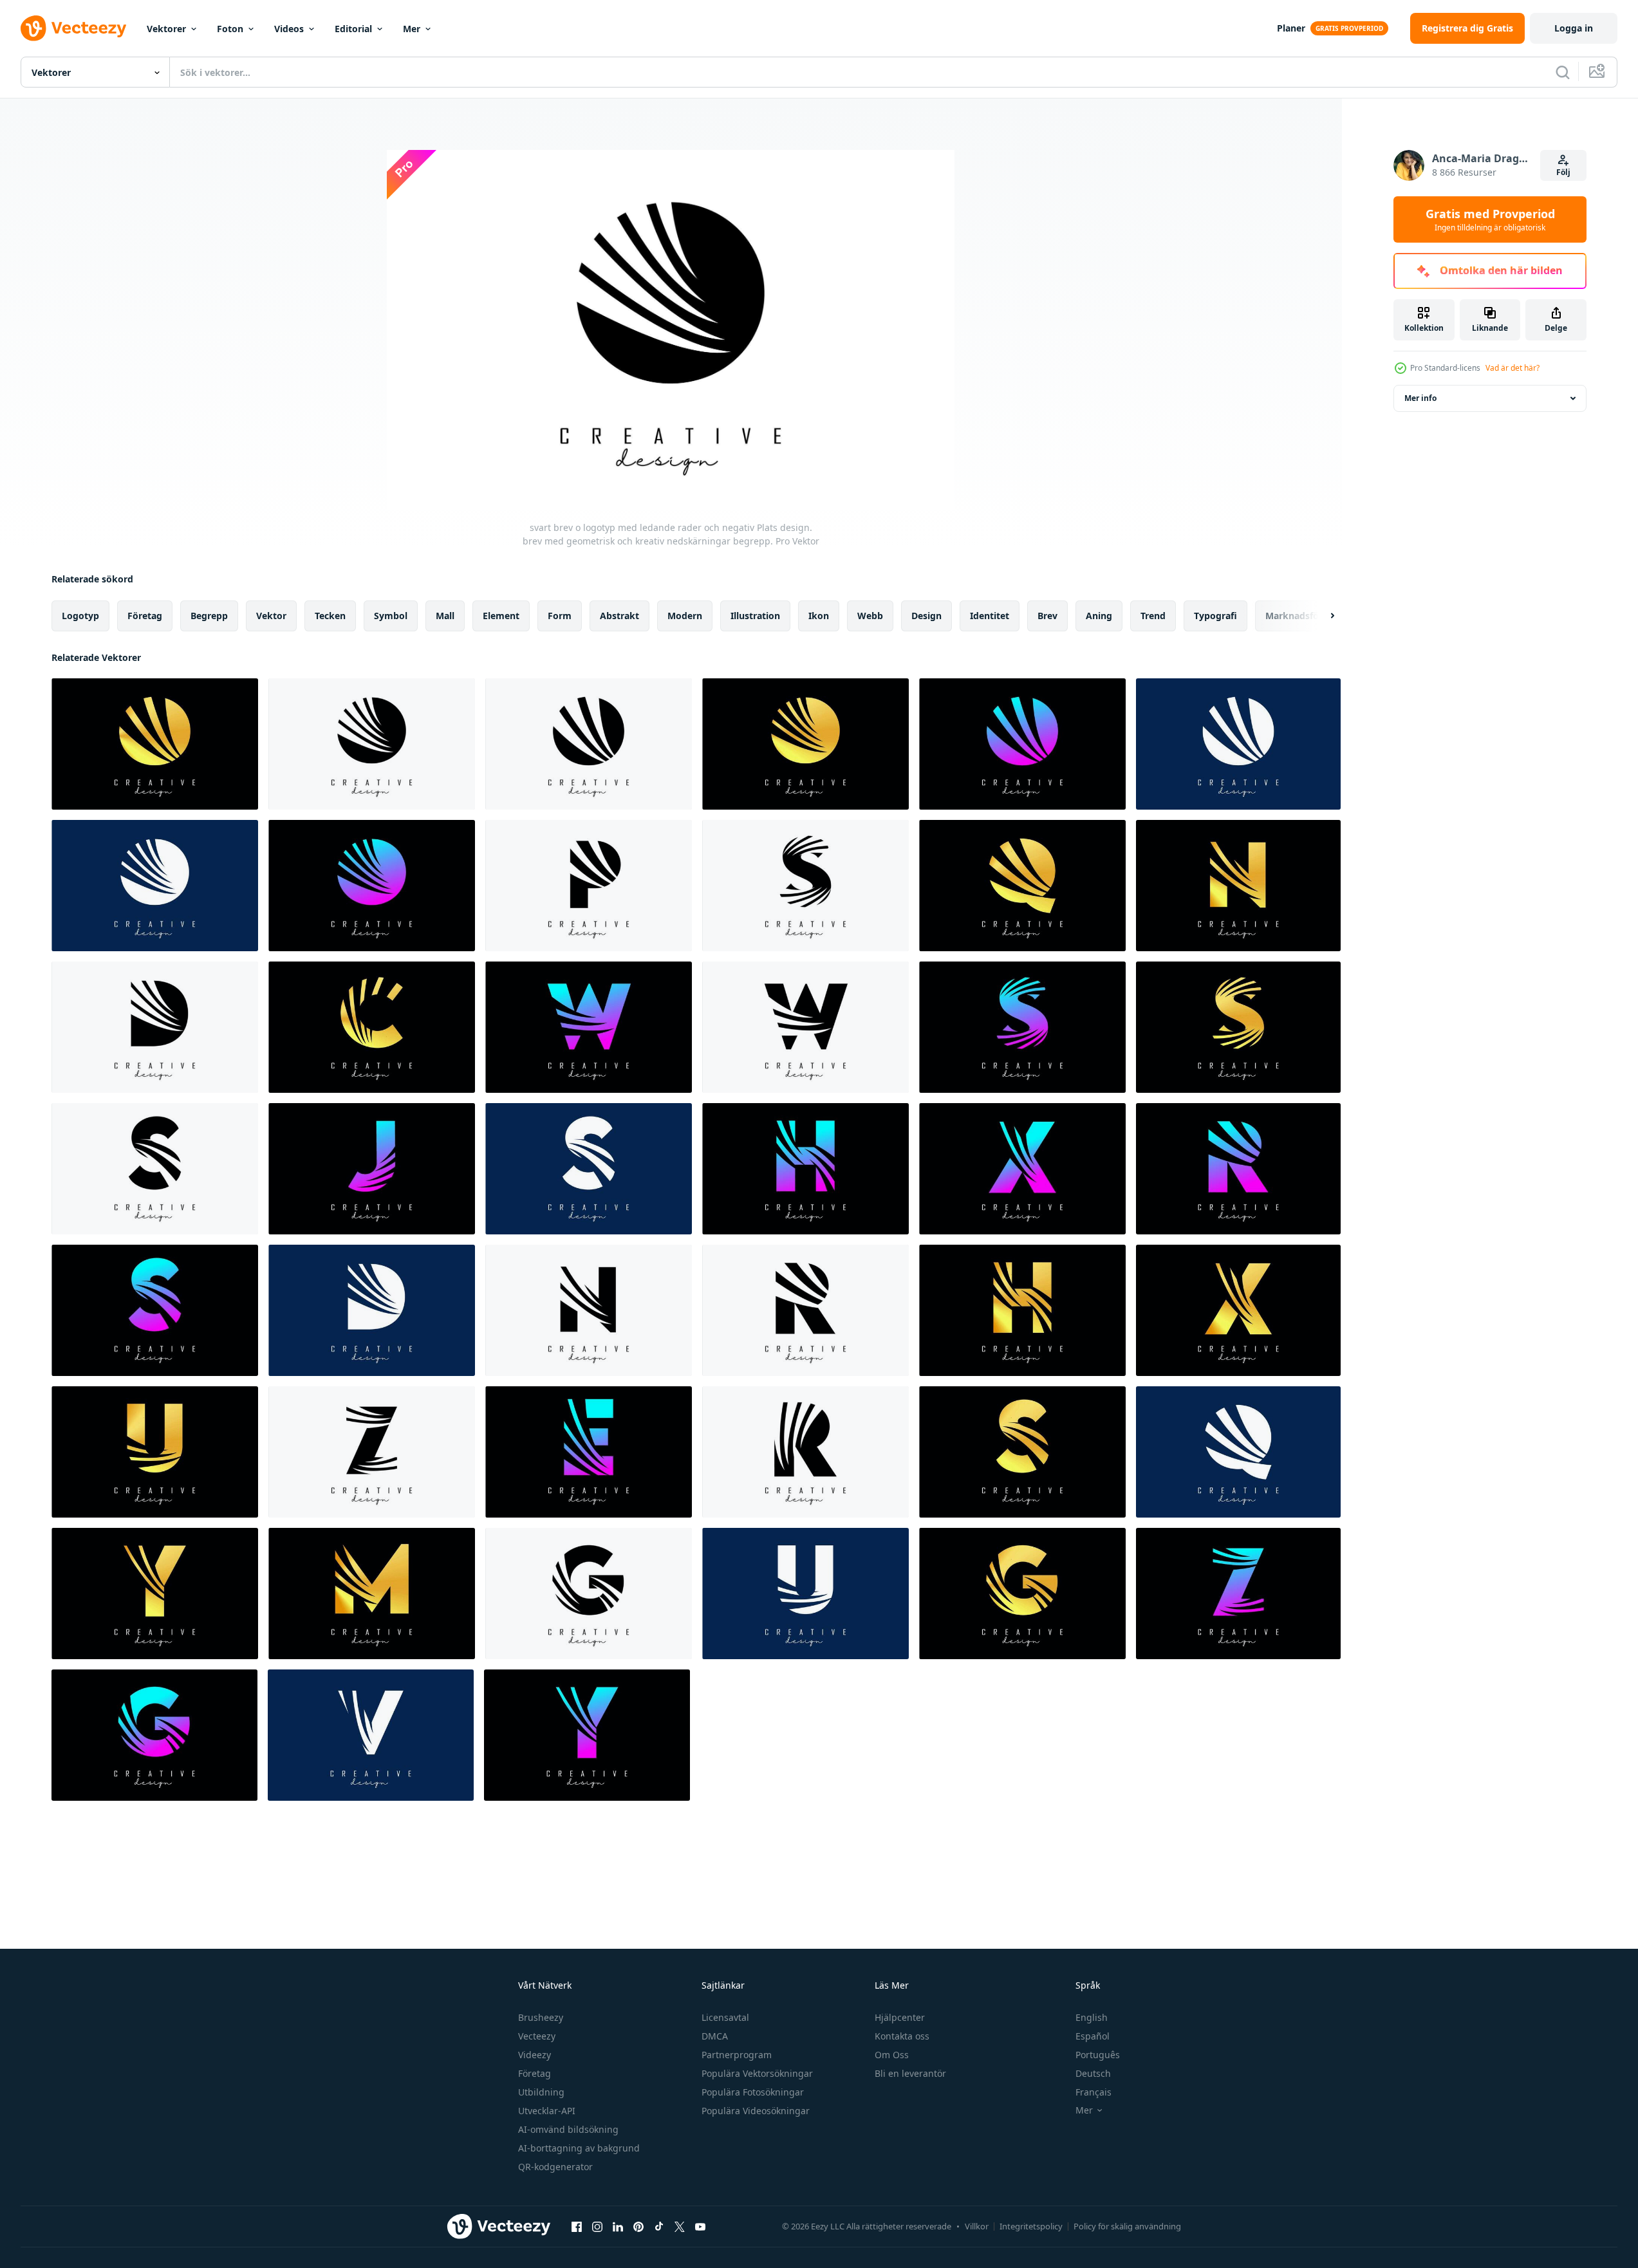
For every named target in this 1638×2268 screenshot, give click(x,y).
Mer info (1420, 398)
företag (145, 616)
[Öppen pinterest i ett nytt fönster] (638, 2226)
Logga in (1574, 28)
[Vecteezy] (73, 28)
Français (1094, 2092)
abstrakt (619, 616)
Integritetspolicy (1031, 2226)
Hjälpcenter (900, 2017)
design (926, 616)
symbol (391, 616)
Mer (412, 29)
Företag (535, 2073)
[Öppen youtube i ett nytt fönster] (700, 2226)
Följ (1563, 172)
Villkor (977, 2226)
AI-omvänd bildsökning (568, 2129)
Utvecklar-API (547, 2111)
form (560, 616)
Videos (289, 29)
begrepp (209, 616)
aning (1099, 616)
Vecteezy (537, 2036)
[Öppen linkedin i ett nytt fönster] (618, 2226)
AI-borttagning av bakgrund (579, 2148)
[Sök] (1563, 72)
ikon (819, 616)
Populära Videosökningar (756, 2111)
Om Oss (892, 2055)
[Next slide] (1321, 616)
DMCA (715, 2036)
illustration (755, 616)
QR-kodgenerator (555, 2167)
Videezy (535, 2055)
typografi (1215, 616)
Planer (1291, 28)
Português (1098, 2055)
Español (1093, 2036)
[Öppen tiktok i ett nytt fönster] (659, 2226)
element (501, 616)
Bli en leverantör (910, 2073)
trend (1153, 616)
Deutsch (1093, 2073)
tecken (330, 616)
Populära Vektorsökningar (757, 2073)
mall (445, 616)
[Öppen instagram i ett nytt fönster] (597, 2226)
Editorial (353, 29)
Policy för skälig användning (1127, 2226)
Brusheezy (541, 2017)
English (1092, 2017)
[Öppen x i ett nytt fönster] (680, 2226)
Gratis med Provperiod (1490, 219)
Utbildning (541, 2092)
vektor (271, 616)
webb (870, 616)
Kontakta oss (902, 2036)
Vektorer (166, 29)
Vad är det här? (1512, 368)
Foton (230, 29)
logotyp (80, 616)
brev (1047, 616)
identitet (990, 616)
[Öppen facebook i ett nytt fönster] (577, 2226)
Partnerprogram (737, 2055)
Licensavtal (725, 2017)
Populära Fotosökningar (753, 2092)
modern (685, 616)
